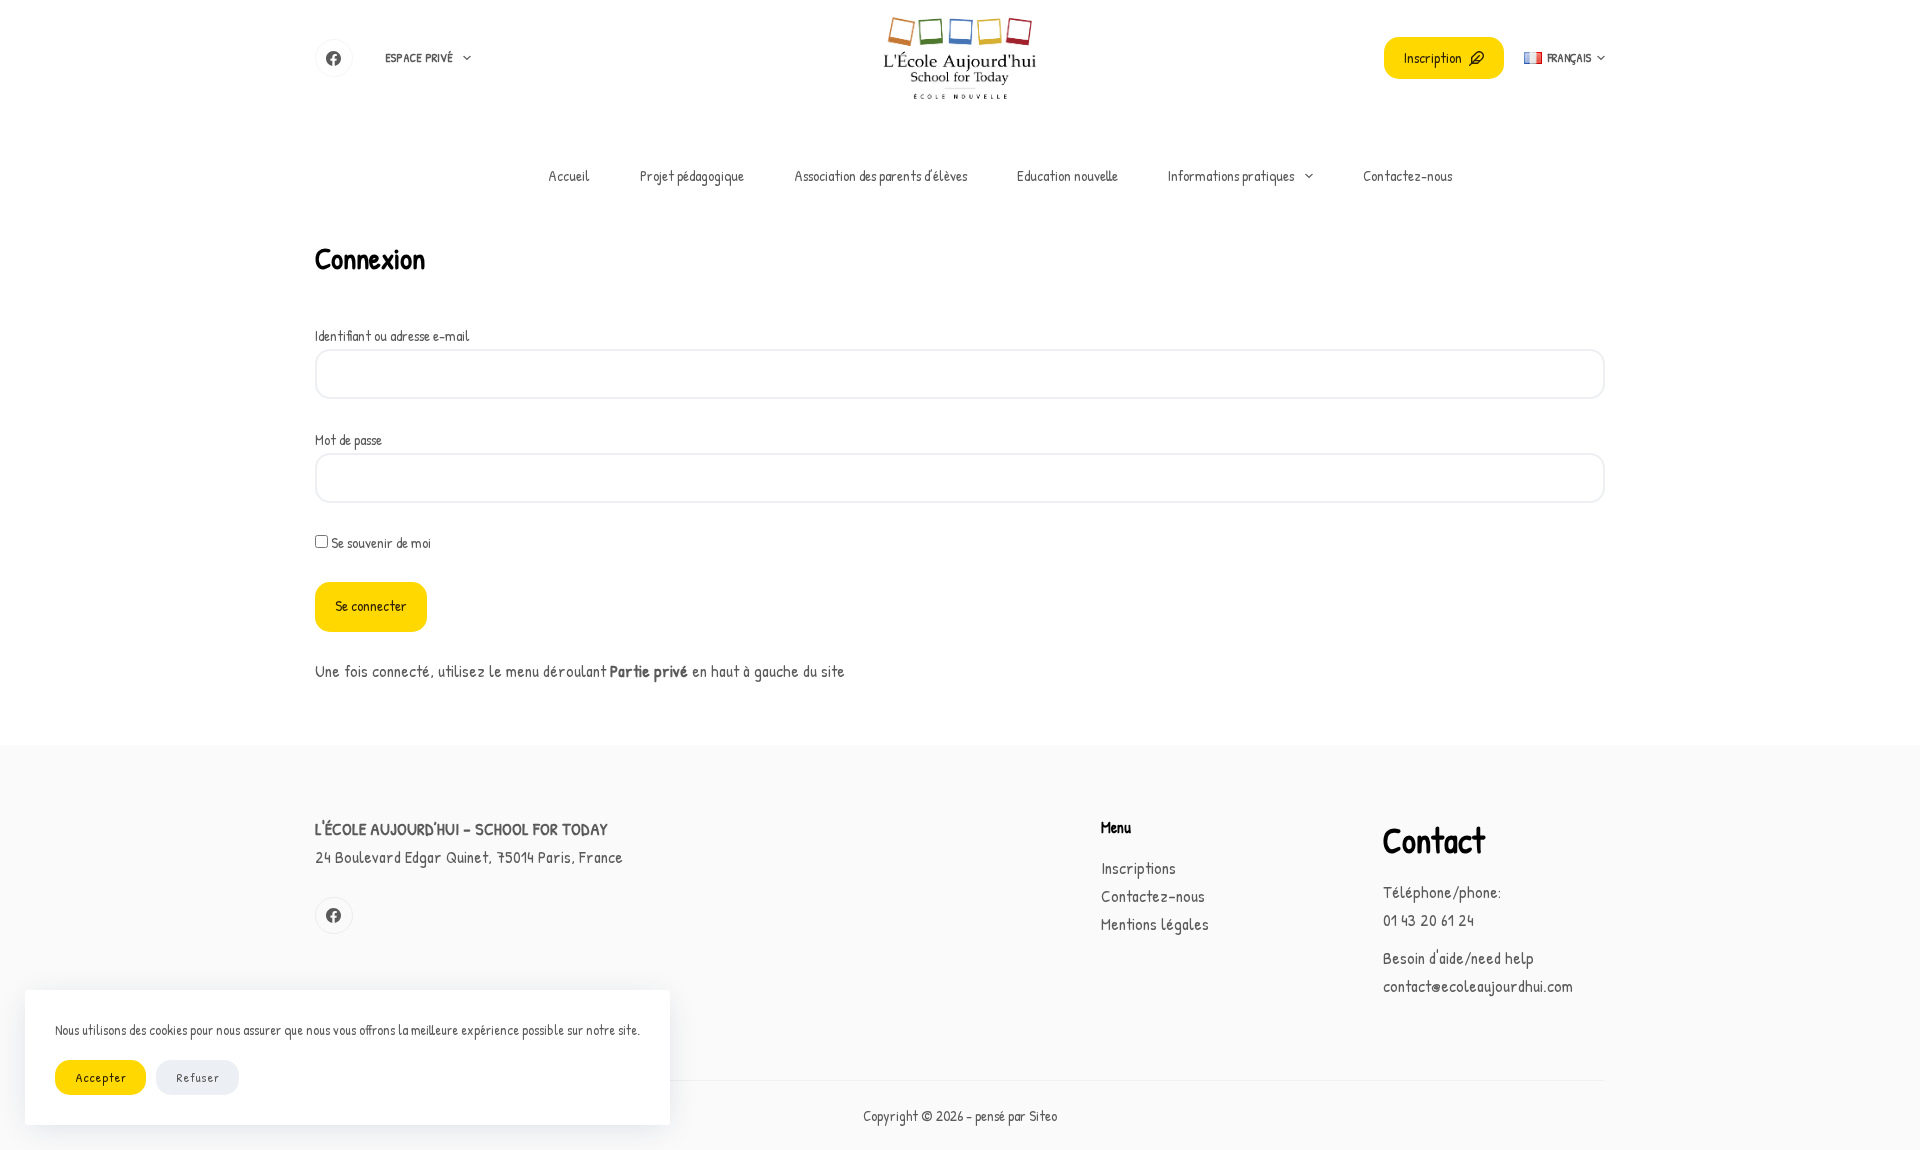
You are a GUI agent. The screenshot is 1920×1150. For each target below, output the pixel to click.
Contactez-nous (1407, 175)
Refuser (197, 1077)
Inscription (1433, 57)
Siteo (1043, 1115)
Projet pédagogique (692, 175)
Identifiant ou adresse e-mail (392, 335)
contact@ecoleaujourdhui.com (1478, 985)
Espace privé (419, 57)
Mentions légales (1155, 923)
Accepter (100, 1077)
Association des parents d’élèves (880, 175)
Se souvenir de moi (379, 542)
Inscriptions (1138, 867)
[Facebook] (334, 58)
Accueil (569, 175)
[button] (1564, 58)
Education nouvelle (1067, 175)
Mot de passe (348, 439)
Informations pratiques (1231, 175)
